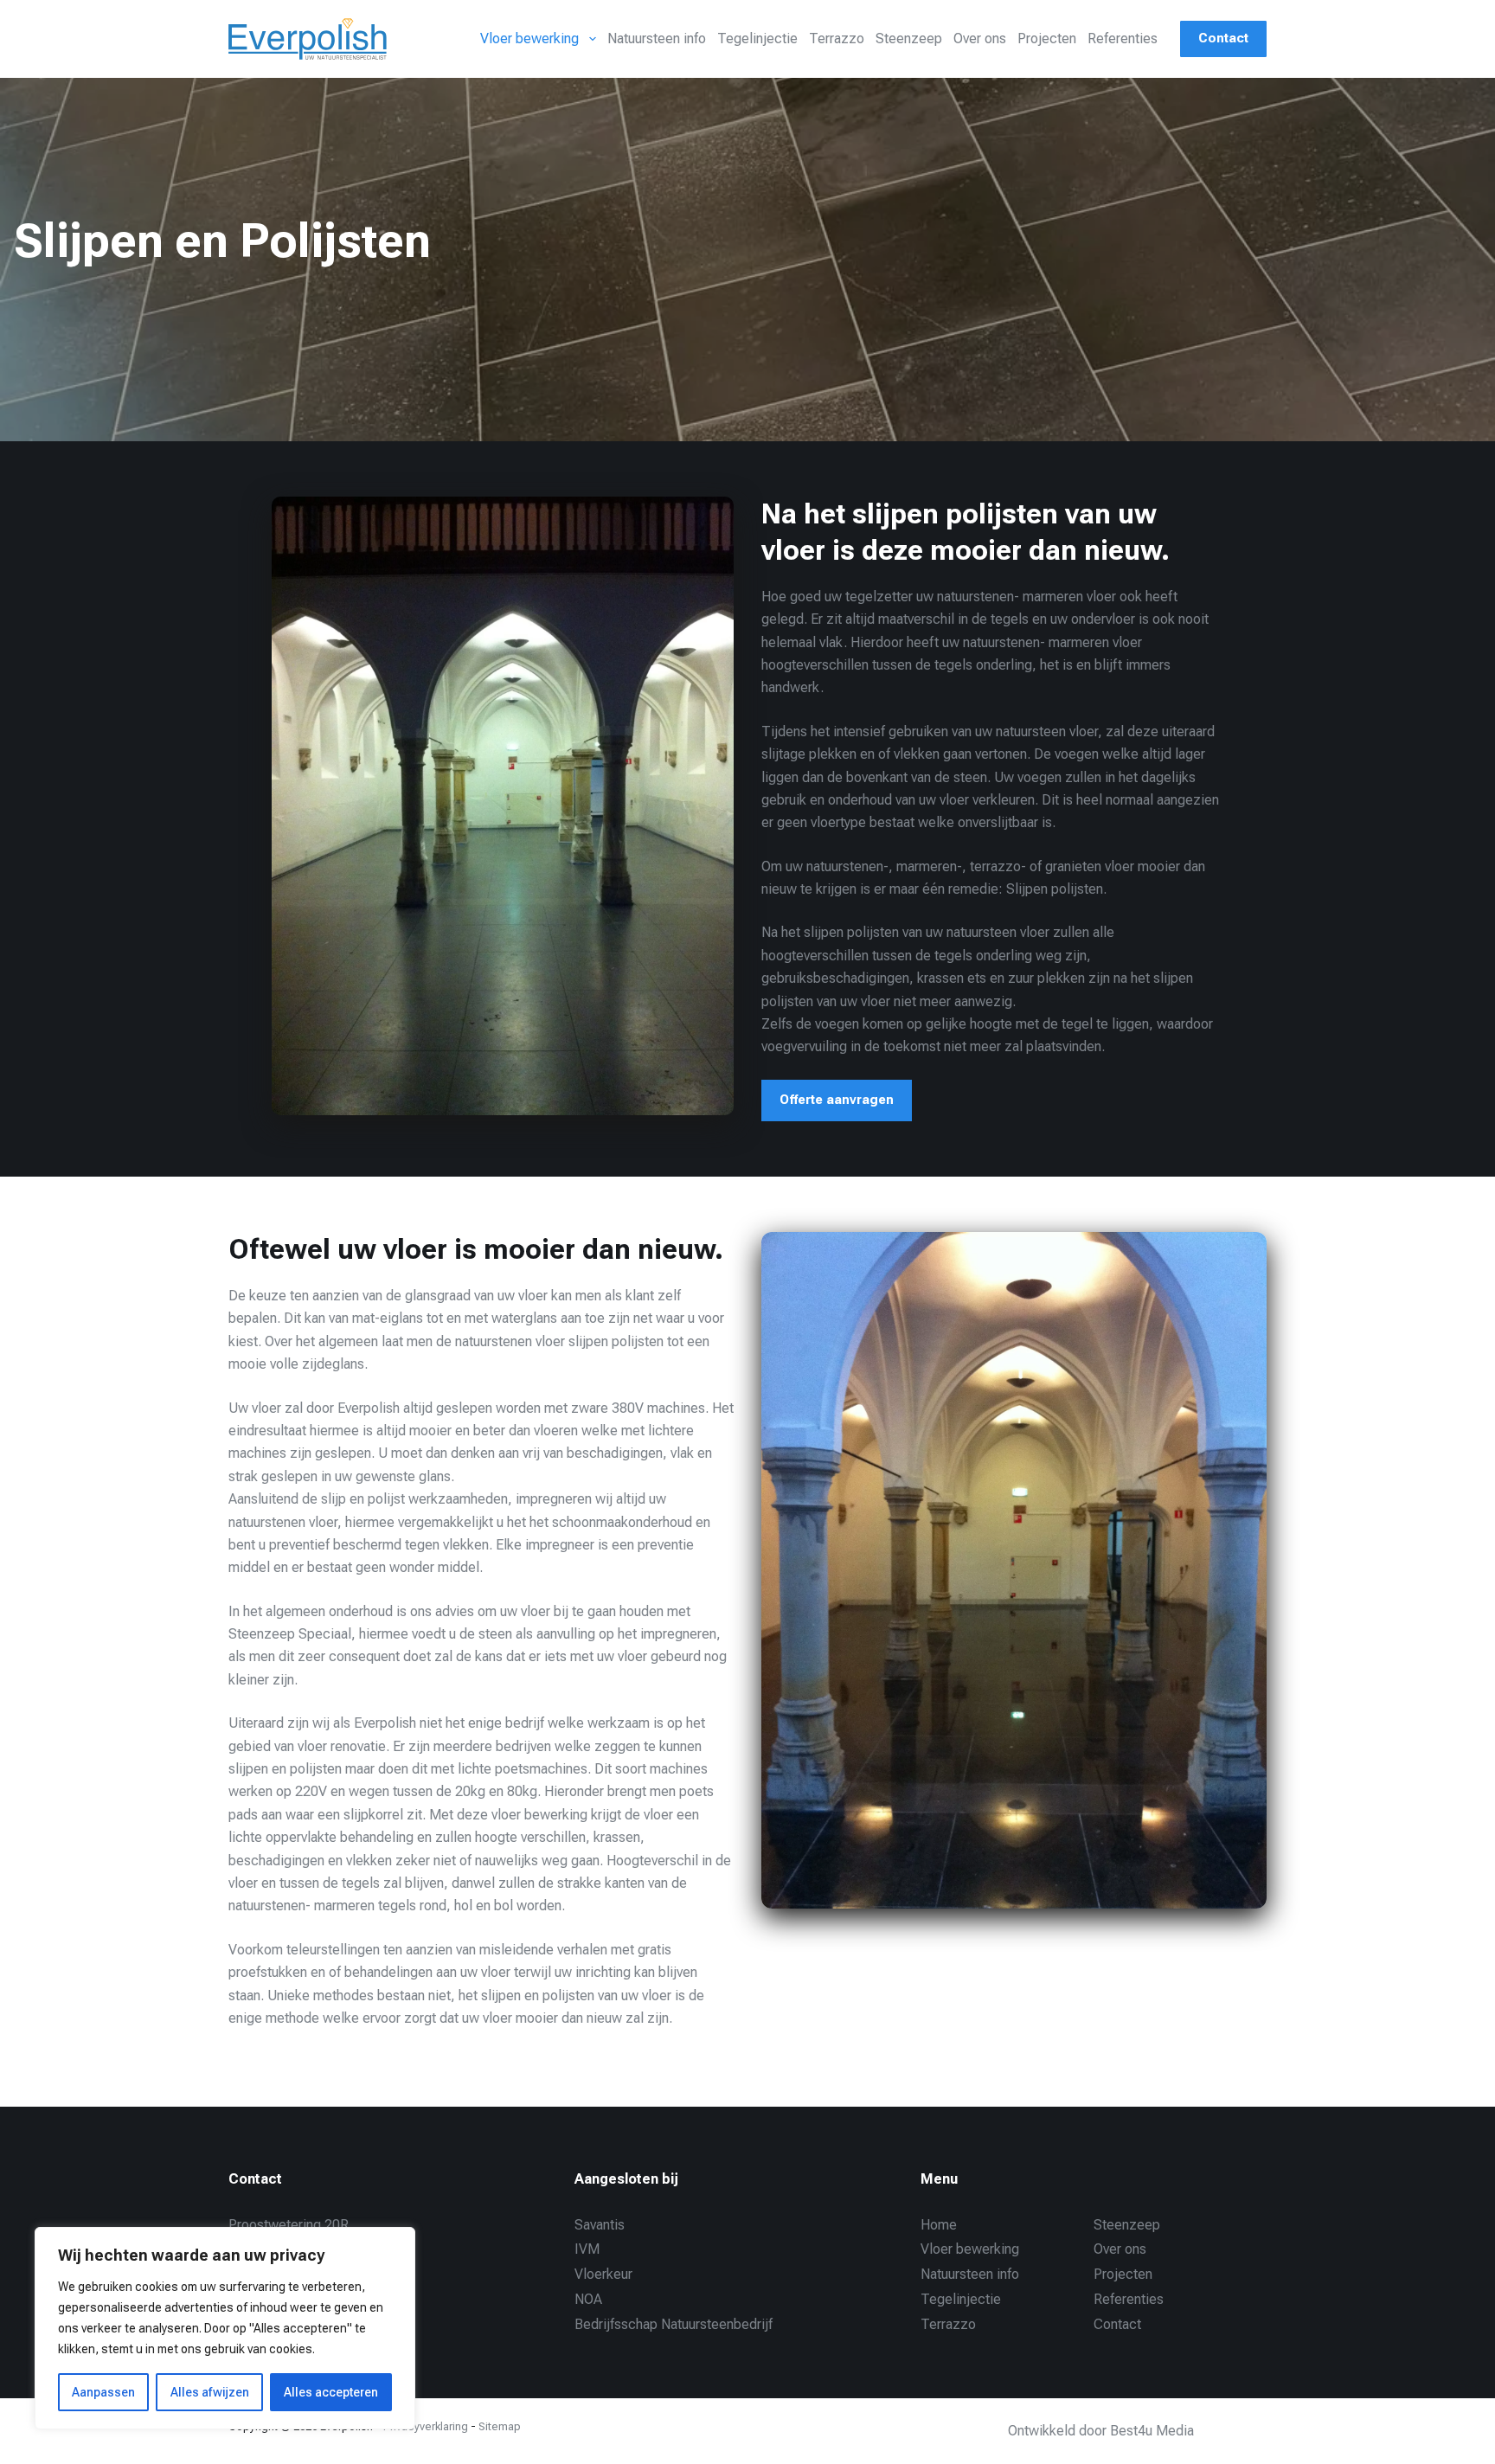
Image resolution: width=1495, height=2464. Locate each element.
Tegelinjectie (757, 38)
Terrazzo (837, 38)
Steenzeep (909, 38)
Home (939, 2225)
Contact (1223, 38)
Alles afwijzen (210, 2392)
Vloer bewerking (529, 38)
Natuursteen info (657, 38)
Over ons (980, 38)
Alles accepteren (331, 2392)
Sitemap (500, 2426)
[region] (225, 2328)
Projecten (1047, 38)
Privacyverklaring (426, 2426)
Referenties (1123, 38)
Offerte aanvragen (837, 1100)
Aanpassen (103, 2392)
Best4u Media (1152, 2431)
